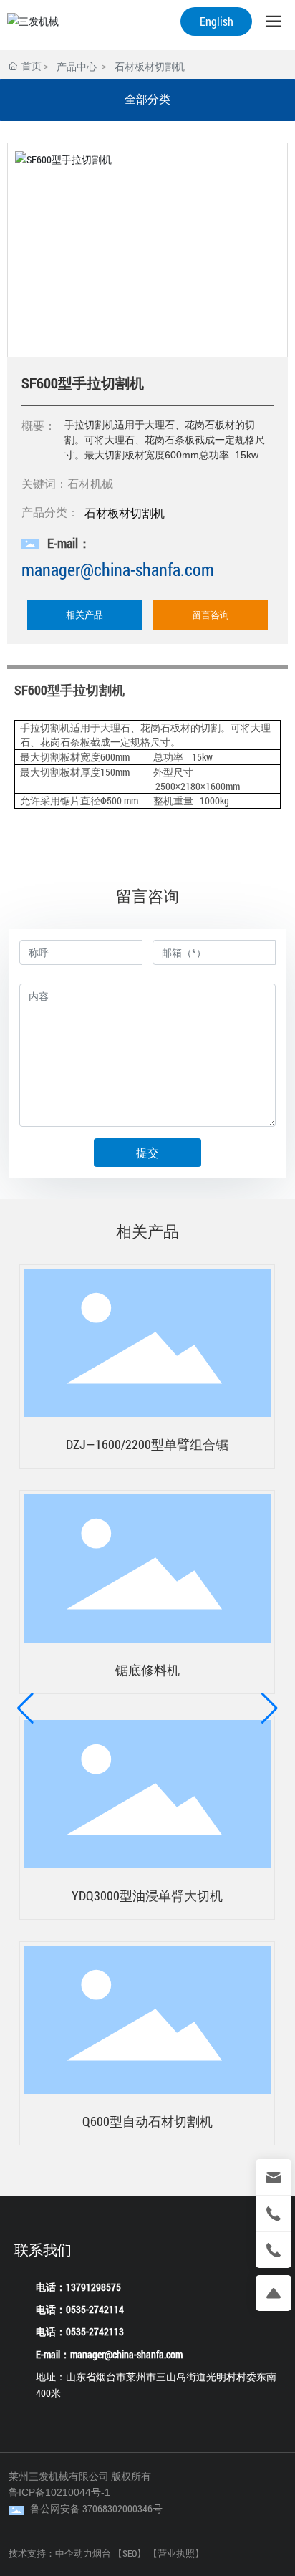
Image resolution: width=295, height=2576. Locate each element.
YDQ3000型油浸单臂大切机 (147, 1895)
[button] (25, 1708)
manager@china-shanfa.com (118, 569)
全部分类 (147, 99)
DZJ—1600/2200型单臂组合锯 (147, 1444)
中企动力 (74, 2553)
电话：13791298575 (78, 2287)
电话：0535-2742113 (80, 2331)
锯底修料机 (147, 1670)
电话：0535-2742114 (80, 2309)
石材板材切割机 (150, 66)
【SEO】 (130, 2553)
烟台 (102, 2553)
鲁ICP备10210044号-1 (59, 2492)
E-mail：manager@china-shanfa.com (109, 2354)
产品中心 (77, 66)
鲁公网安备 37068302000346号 (96, 2508)
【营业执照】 (176, 2553)
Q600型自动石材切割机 (147, 2121)
